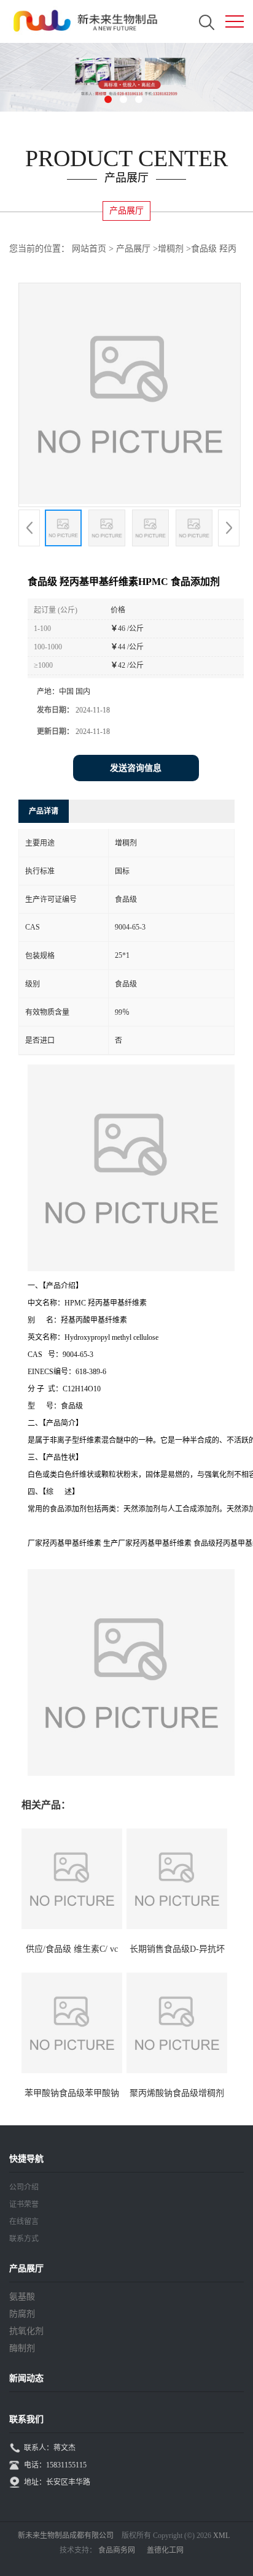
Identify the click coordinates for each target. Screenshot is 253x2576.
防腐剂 (22, 2314)
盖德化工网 (165, 2550)
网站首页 (89, 249)
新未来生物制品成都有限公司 (66, 2536)
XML (221, 2536)
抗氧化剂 (26, 2331)
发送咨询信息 (136, 768)
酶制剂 (22, 2348)
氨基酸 (22, 2297)
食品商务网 (117, 2550)
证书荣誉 (24, 2204)
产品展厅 (133, 249)
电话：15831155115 (55, 2465)
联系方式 (24, 2239)
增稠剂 (171, 249)
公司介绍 (24, 2187)
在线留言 (24, 2222)
